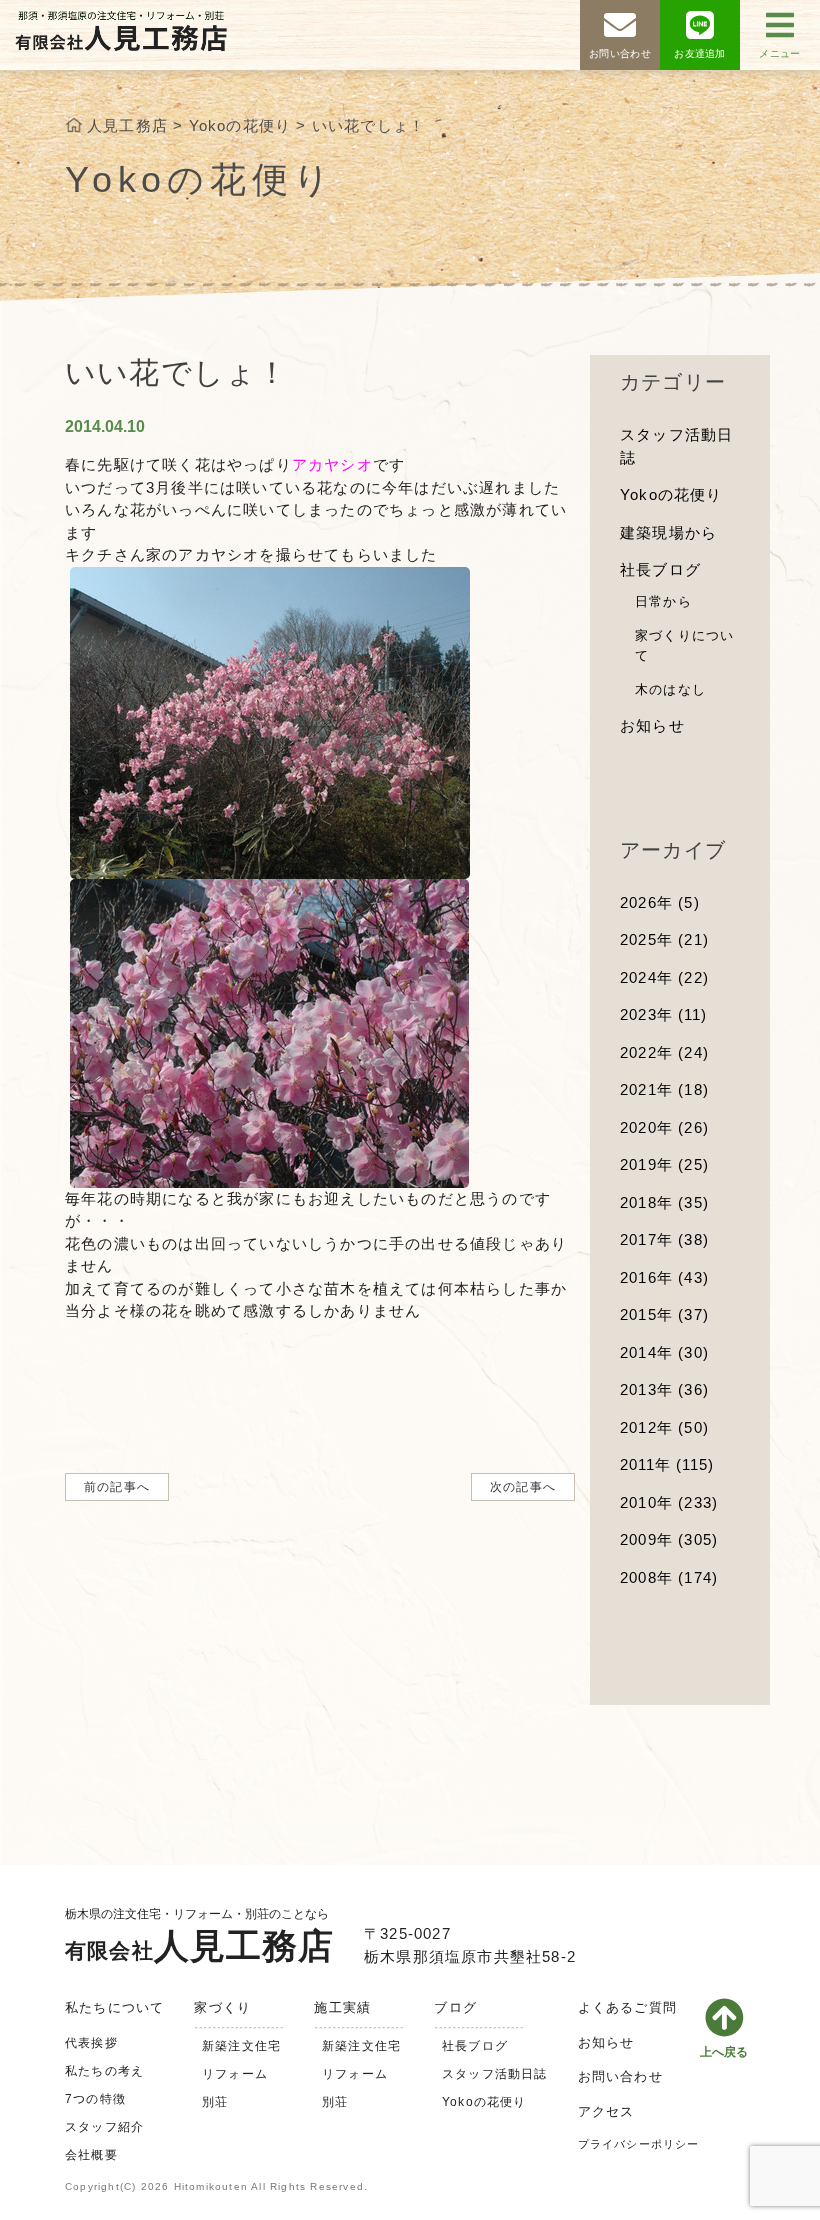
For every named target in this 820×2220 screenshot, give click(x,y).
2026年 (660, 902)
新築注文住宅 (241, 2046)
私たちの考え (104, 2071)
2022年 (664, 1052)
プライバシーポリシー (639, 2144)
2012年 (664, 1427)
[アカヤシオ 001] (270, 720)
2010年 (669, 1502)
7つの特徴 (95, 2099)
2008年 (669, 1577)
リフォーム (235, 2074)
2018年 (664, 1202)
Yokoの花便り (671, 494)
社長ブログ (660, 569)
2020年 (664, 1127)
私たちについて (114, 2007)
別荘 (215, 2102)
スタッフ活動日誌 (495, 2074)
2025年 (664, 939)
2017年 (664, 1239)
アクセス (606, 2111)
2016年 (664, 1277)
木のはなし (670, 689)
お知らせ (652, 725)
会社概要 (91, 2155)
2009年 (669, 1539)
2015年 (664, 1314)
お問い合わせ (620, 2076)
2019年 (664, 1164)
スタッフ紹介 (104, 2127)
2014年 (664, 1352)
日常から (663, 601)
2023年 (663, 1014)
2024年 (664, 977)
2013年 (664, 1389)
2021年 (664, 1089)
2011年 (667, 1464)
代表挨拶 (91, 2043)
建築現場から (668, 532)
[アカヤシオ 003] (269, 1031)
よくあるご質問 (627, 2007)
